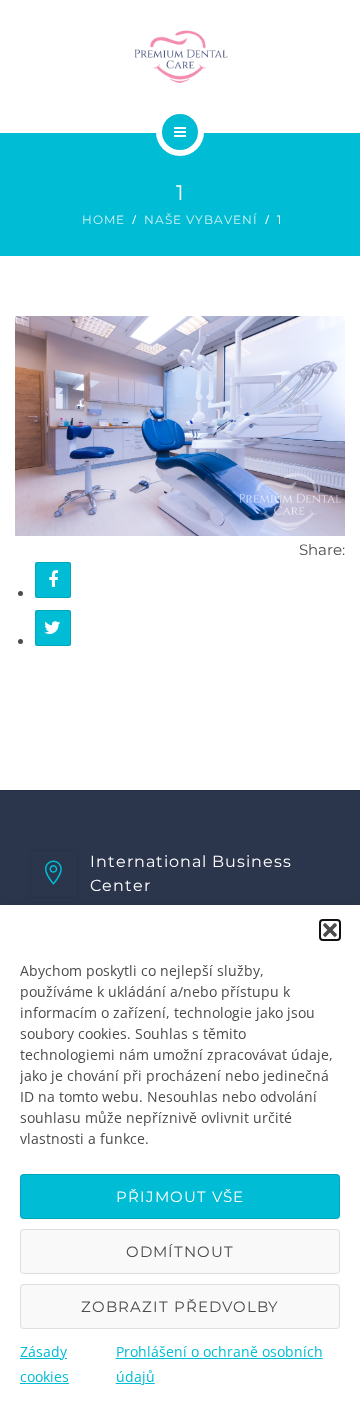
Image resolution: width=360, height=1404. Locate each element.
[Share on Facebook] (53, 580)
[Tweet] (53, 628)
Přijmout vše (180, 1196)
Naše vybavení (201, 219)
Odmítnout (180, 1251)
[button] (330, 930)
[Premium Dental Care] (180, 54)
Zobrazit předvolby (180, 1306)
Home (103, 219)
